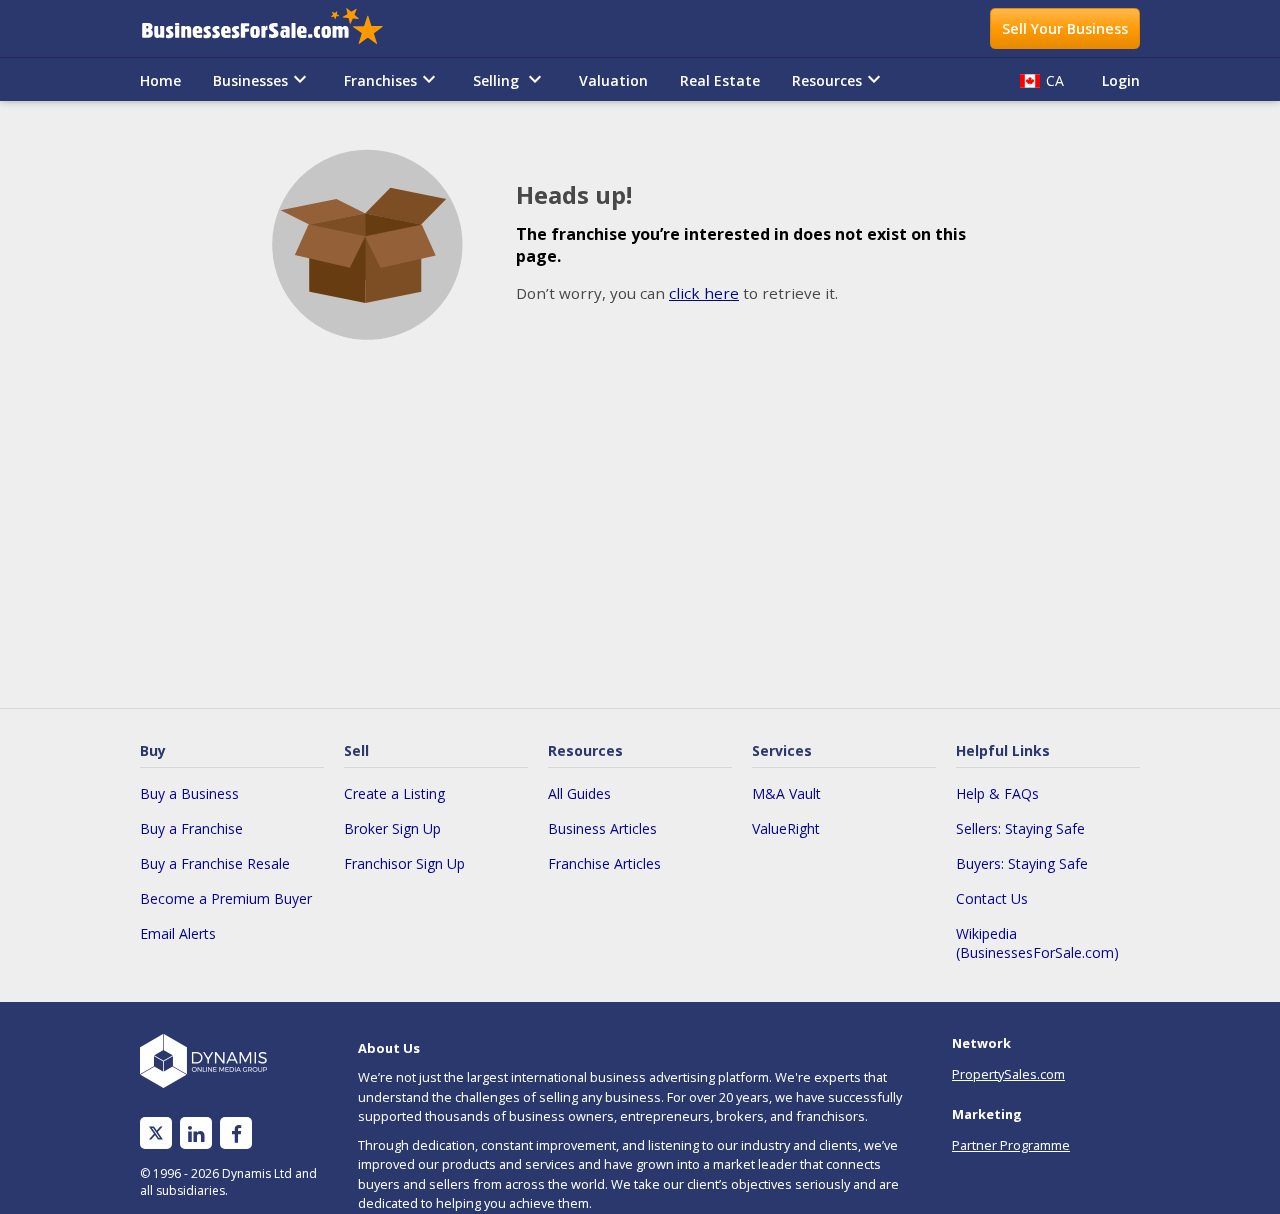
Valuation (613, 80)
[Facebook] (236, 1133)
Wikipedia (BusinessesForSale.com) (1037, 943)
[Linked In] (196, 1133)
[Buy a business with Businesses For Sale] (276, 28)
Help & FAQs (997, 793)
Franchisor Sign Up (404, 863)
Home (160, 80)
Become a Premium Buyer (226, 898)
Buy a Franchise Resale (215, 863)
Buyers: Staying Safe (1022, 863)
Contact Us (992, 898)
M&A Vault (786, 793)
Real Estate (720, 80)
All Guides (579, 793)
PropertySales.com (1008, 1074)
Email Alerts (178, 933)
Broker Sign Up (392, 828)
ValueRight (786, 828)
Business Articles (602, 828)
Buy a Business (189, 793)
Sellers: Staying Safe (1020, 828)
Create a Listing (394, 793)
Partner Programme (1011, 1145)
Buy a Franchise (191, 828)
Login (1121, 80)
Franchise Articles (604, 863)
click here (704, 293)
